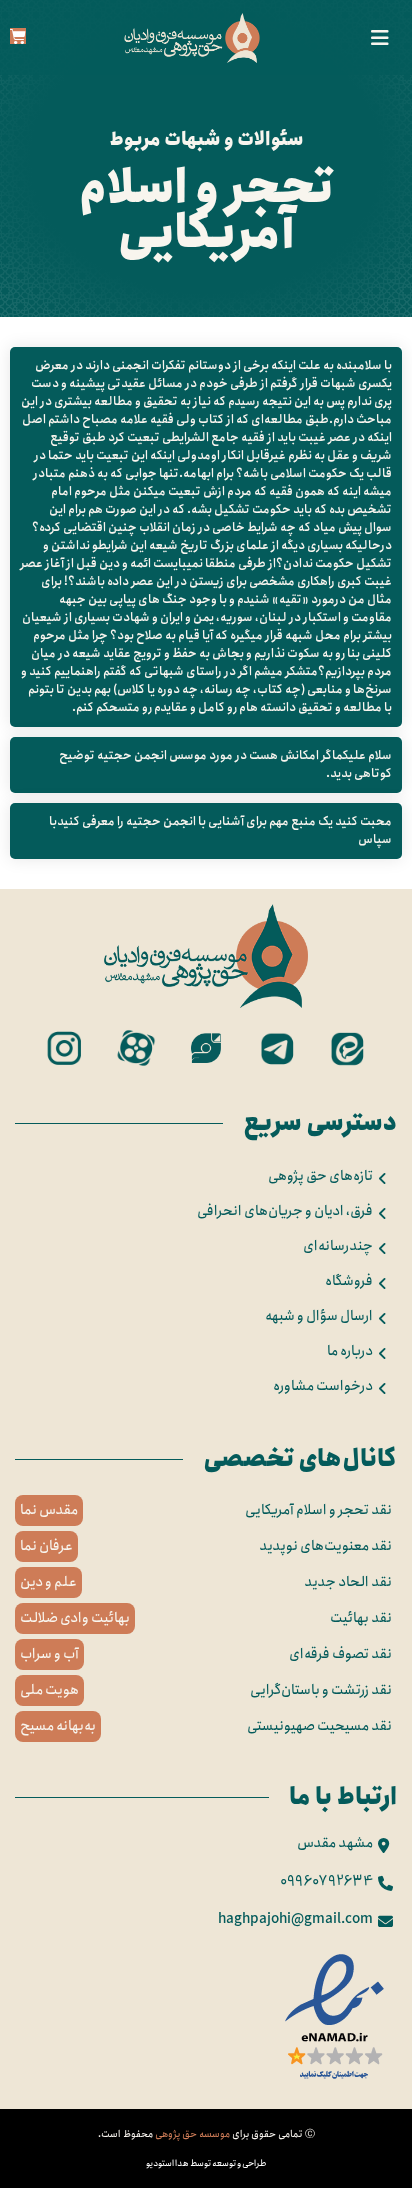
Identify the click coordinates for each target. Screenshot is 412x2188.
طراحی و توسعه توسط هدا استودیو (206, 2163)
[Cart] (18, 36)
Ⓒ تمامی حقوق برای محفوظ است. (206, 2134)
